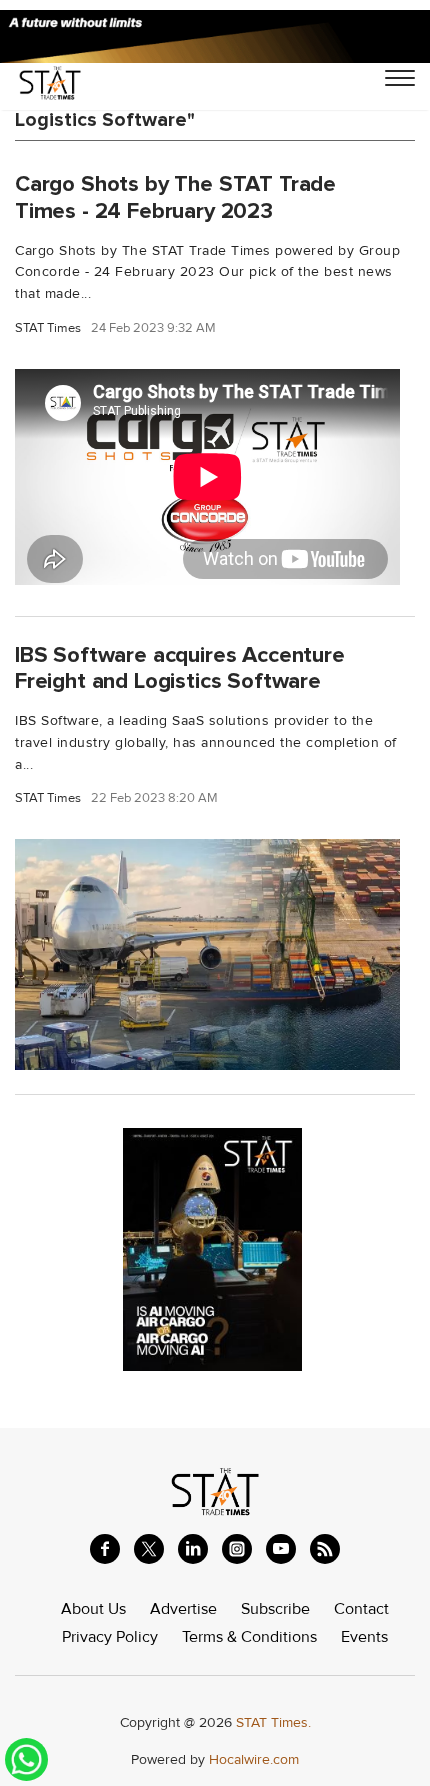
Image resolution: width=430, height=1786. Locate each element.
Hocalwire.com (254, 1759)
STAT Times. (273, 1722)
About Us (93, 1609)
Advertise (183, 1609)
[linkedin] (193, 1549)
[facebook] (105, 1549)
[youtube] (281, 1549)
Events (364, 1637)
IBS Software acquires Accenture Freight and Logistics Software (180, 668)
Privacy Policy (110, 1637)
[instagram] (237, 1549)
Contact (361, 1609)
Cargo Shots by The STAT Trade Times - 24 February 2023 (175, 197)
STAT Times (48, 328)
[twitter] (149, 1549)
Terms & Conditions (249, 1637)
